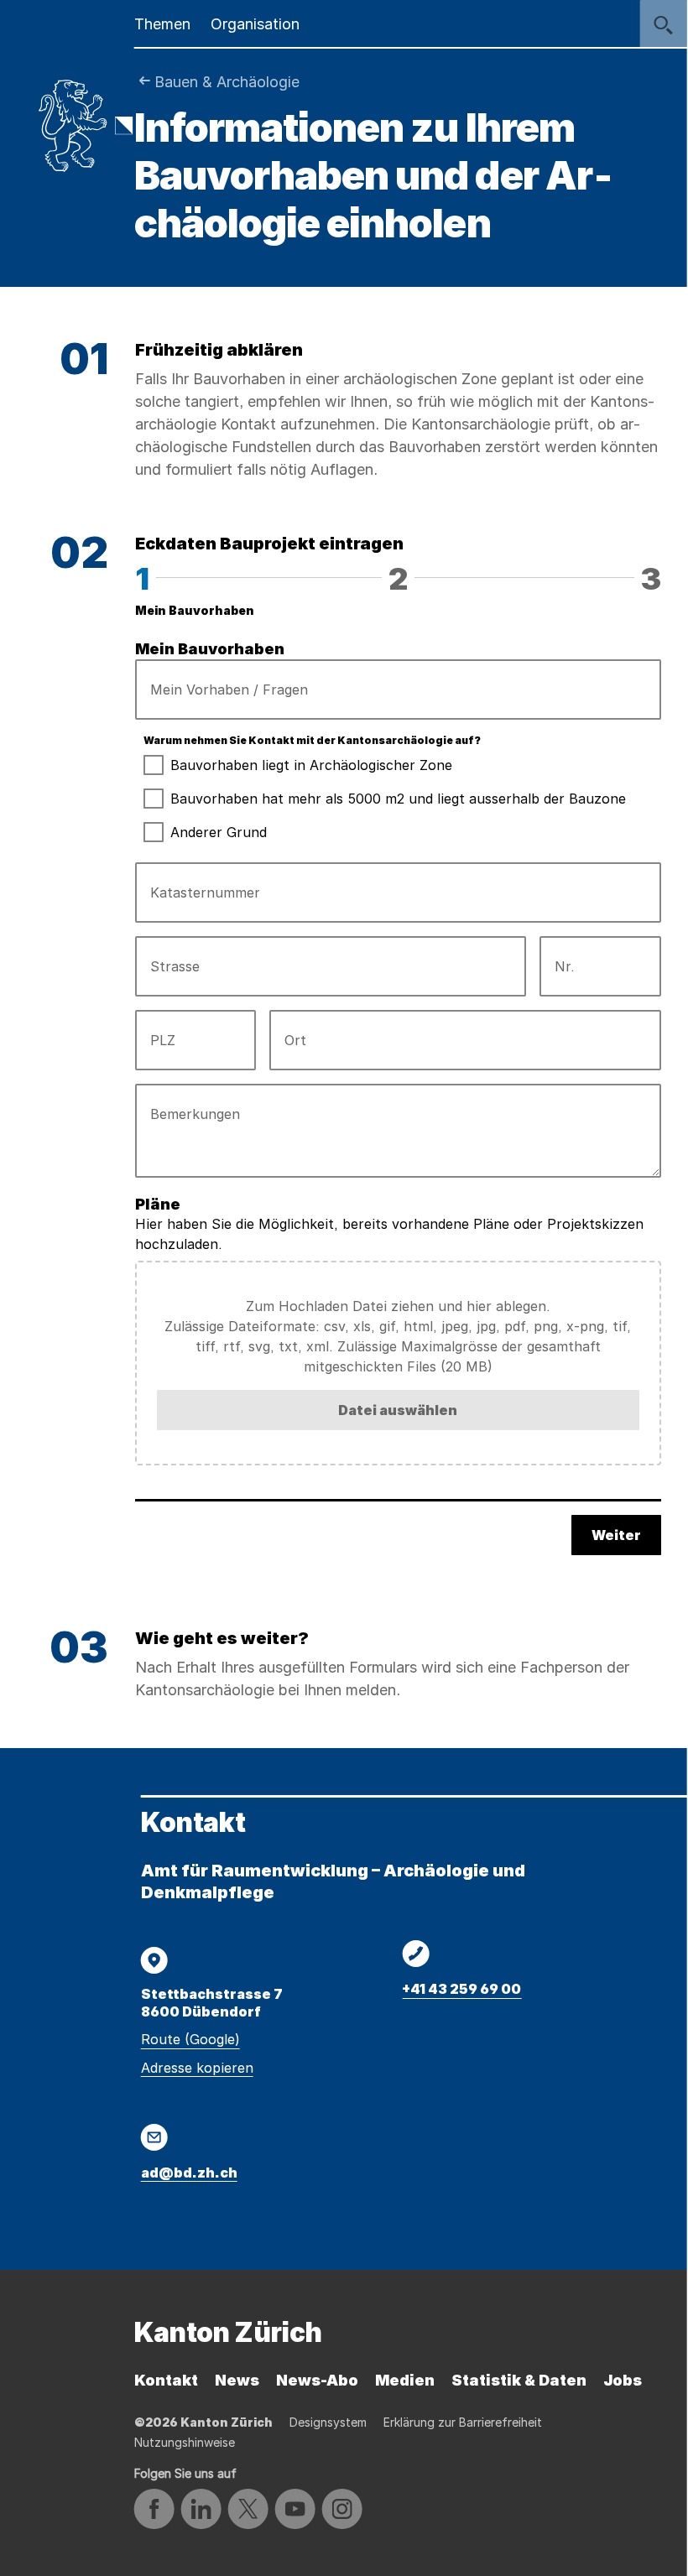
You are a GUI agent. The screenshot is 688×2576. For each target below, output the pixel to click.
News (237, 2380)
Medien (405, 2380)
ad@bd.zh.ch (189, 2173)
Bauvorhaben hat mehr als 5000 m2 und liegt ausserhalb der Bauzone (398, 799)
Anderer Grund (219, 832)
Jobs (623, 2380)
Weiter (616, 1535)
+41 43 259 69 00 (461, 1989)
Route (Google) (190, 2039)
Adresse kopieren (197, 2068)
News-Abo (317, 2380)
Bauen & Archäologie (227, 82)
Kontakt (166, 2380)
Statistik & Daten (519, 2380)
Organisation (255, 24)
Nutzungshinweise (185, 2442)
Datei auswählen (398, 1410)
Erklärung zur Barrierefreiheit (463, 2422)
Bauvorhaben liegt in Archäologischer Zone (311, 765)
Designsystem (328, 2422)
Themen (162, 24)
